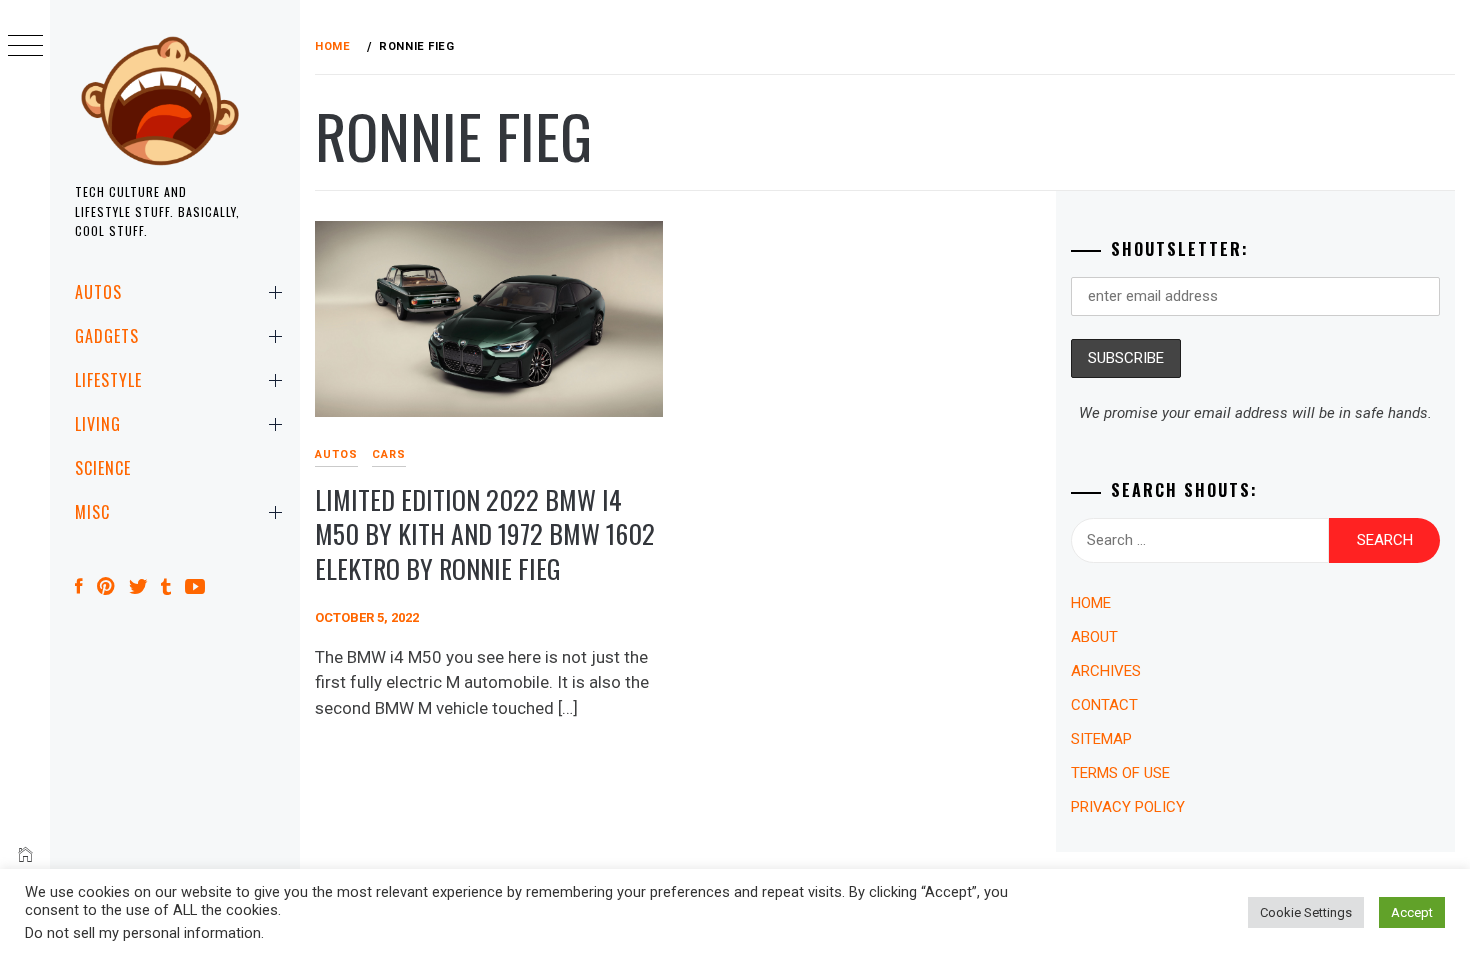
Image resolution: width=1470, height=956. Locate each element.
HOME (1091, 603)
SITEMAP (1101, 739)
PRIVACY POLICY (1128, 807)
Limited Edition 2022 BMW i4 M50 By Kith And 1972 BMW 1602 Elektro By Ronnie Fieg (485, 534)
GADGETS (107, 336)
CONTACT (1104, 705)
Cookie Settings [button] (1306, 912)
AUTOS (98, 292)
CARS (389, 454)
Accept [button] (1412, 912)
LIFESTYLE (108, 380)
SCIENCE (103, 468)
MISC (92, 512)
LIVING (98, 424)
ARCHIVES (1106, 671)
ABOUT (1094, 637)
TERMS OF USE (1120, 773)
